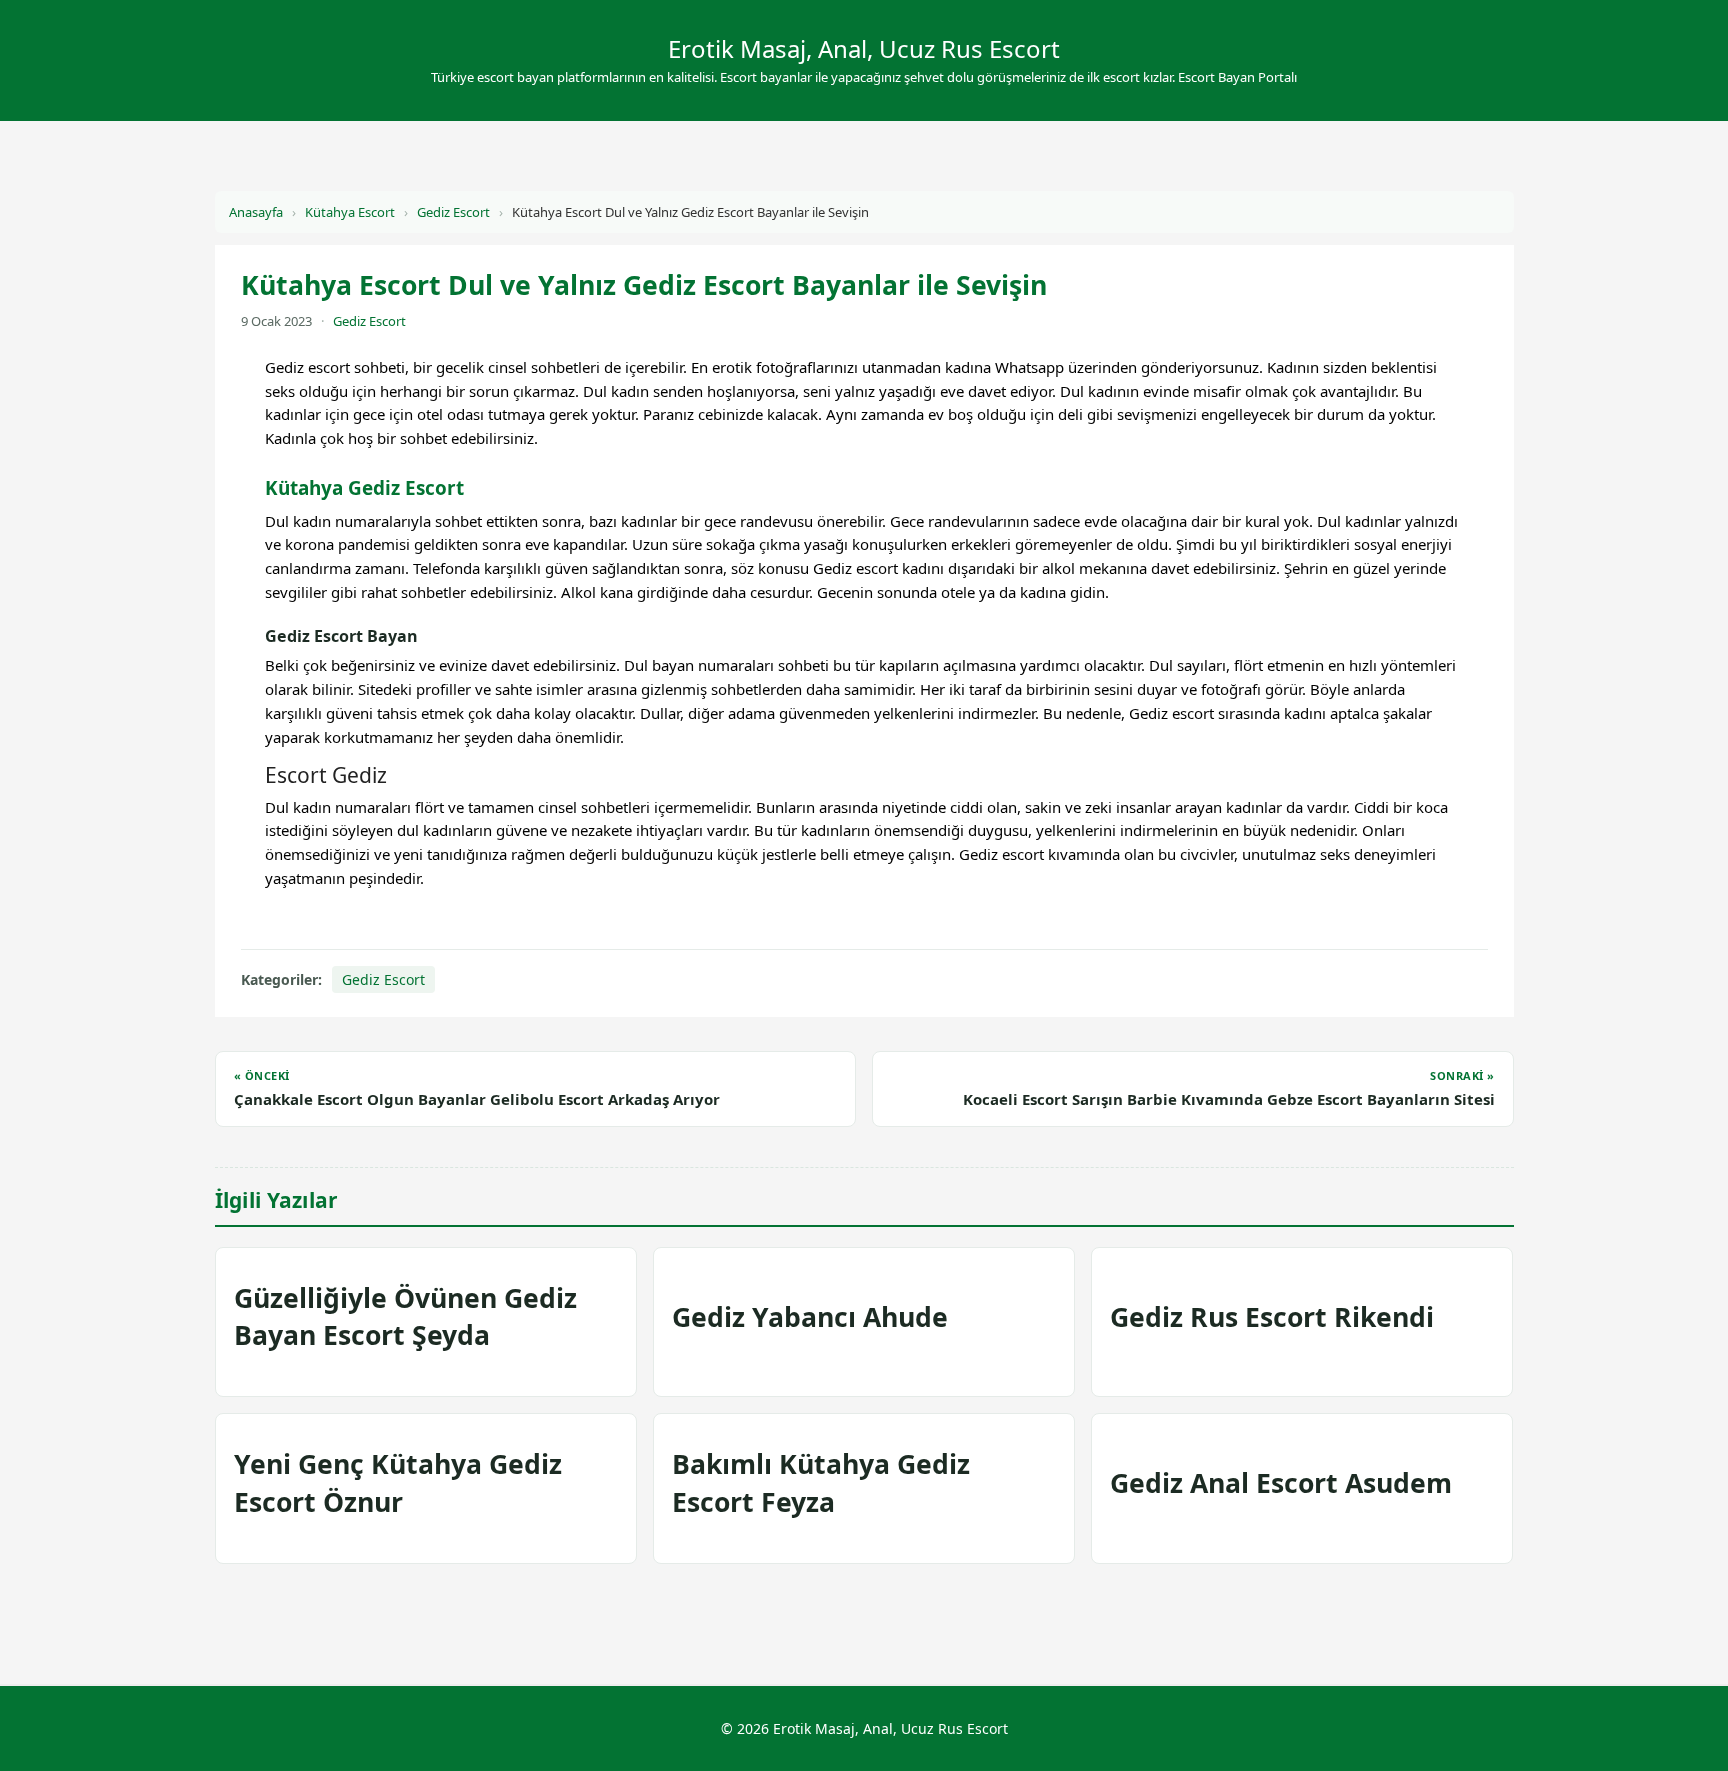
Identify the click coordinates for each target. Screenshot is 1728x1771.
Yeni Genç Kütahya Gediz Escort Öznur (398, 1482)
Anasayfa (256, 212)
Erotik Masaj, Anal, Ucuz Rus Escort (864, 48)
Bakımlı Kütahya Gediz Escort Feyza (821, 1482)
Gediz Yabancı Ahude (810, 1317)
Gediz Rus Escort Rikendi (1272, 1317)
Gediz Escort (453, 212)
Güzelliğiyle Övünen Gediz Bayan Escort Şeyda (405, 1316)
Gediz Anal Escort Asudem (1281, 1483)
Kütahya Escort (350, 212)
